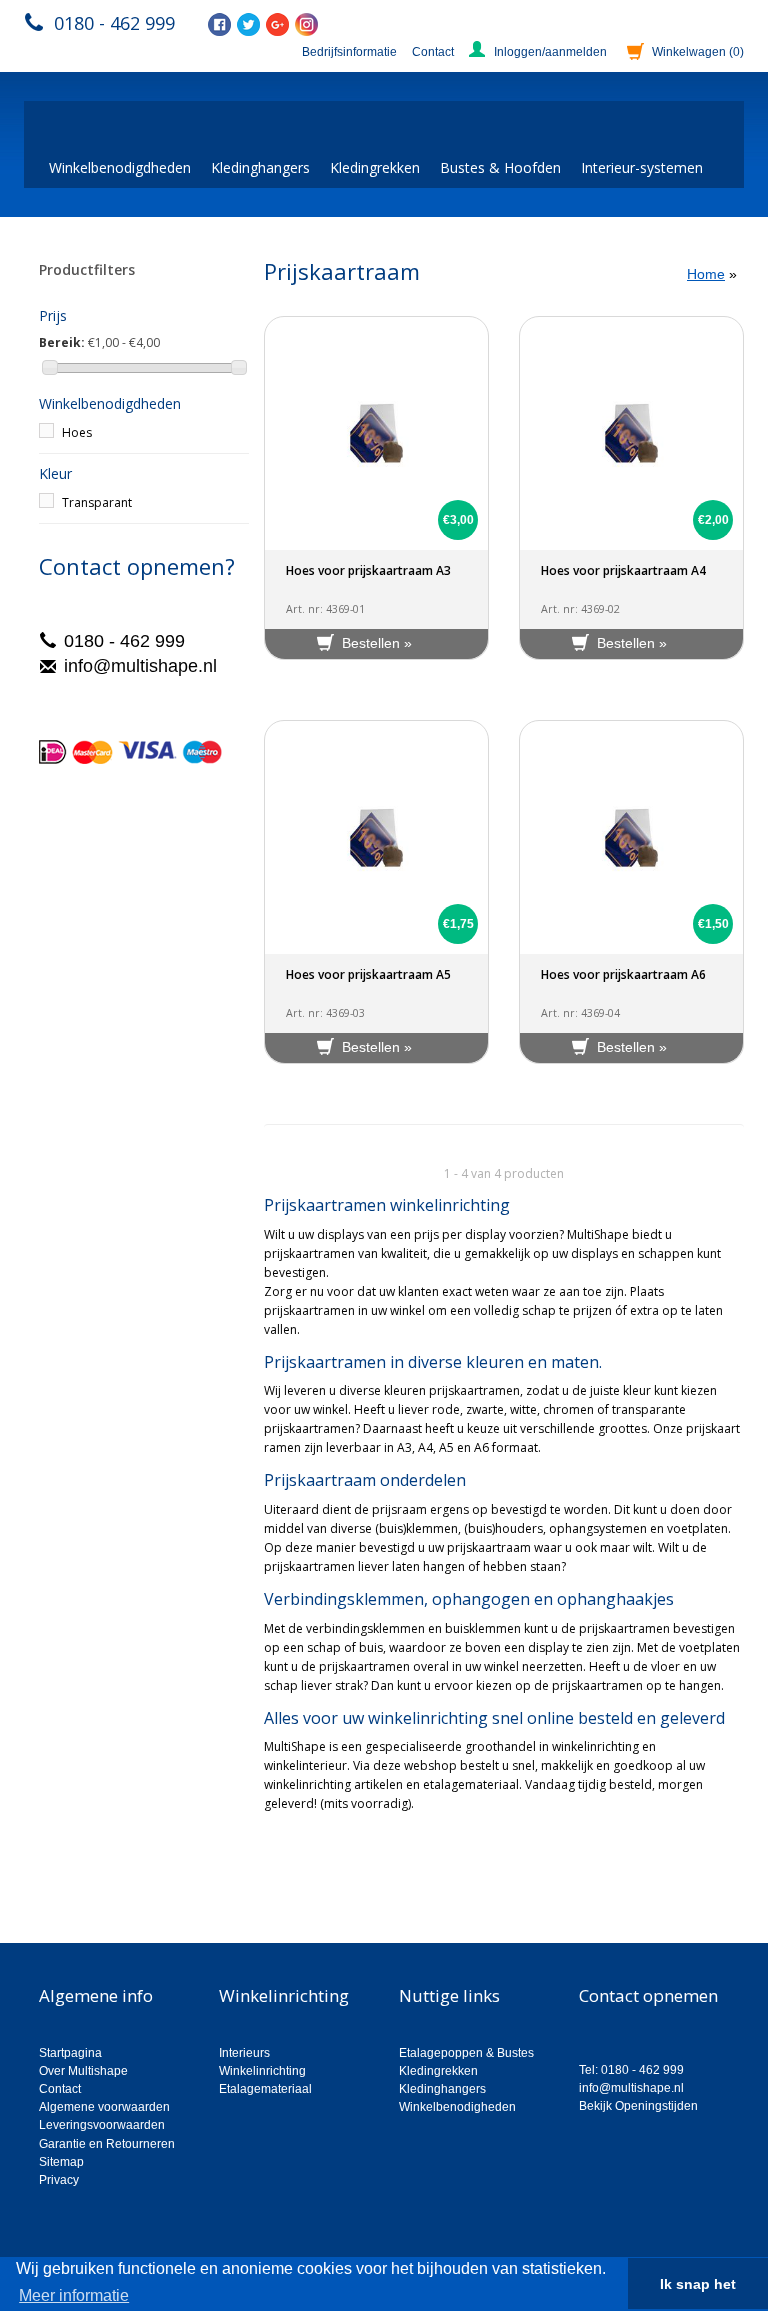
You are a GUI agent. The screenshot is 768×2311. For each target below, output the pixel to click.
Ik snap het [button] (698, 2284)
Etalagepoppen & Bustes (466, 2053)
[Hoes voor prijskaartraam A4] (631, 433)
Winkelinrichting (262, 2071)
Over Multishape (83, 2071)
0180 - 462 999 (114, 23)
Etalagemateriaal (265, 2089)
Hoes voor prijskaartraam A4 (623, 570)
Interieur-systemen (642, 167)
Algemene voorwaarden (104, 2107)
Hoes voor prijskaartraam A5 (368, 974)
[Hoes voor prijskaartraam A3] (376, 433)
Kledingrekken (375, 167)
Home (706, 274)
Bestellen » (377, 643)
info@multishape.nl (140, 666)
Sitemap (61, 2162)
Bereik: (62, 342)
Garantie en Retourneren (107, 2144)
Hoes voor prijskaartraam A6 (623, 974)
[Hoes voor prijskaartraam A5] (376, 838)
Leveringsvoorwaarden (102, 2125)
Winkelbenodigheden (457, 2107)
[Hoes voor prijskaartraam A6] (631, 838)
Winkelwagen (698, 52)
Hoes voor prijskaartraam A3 (368, 570)
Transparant (97, 502)
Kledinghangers (260, 167)
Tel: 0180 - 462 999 (631, 2070)
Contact (433, 52)
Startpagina (70, 2053)
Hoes (77, 432)
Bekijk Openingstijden (638, 2106)
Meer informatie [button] (74, 2295)
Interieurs (244, 2053)
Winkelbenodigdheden (120, 167)
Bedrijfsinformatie (349, 52)
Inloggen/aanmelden (550, 52)
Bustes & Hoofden (500, 167)
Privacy (59, 2180)
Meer (278, 1837)
